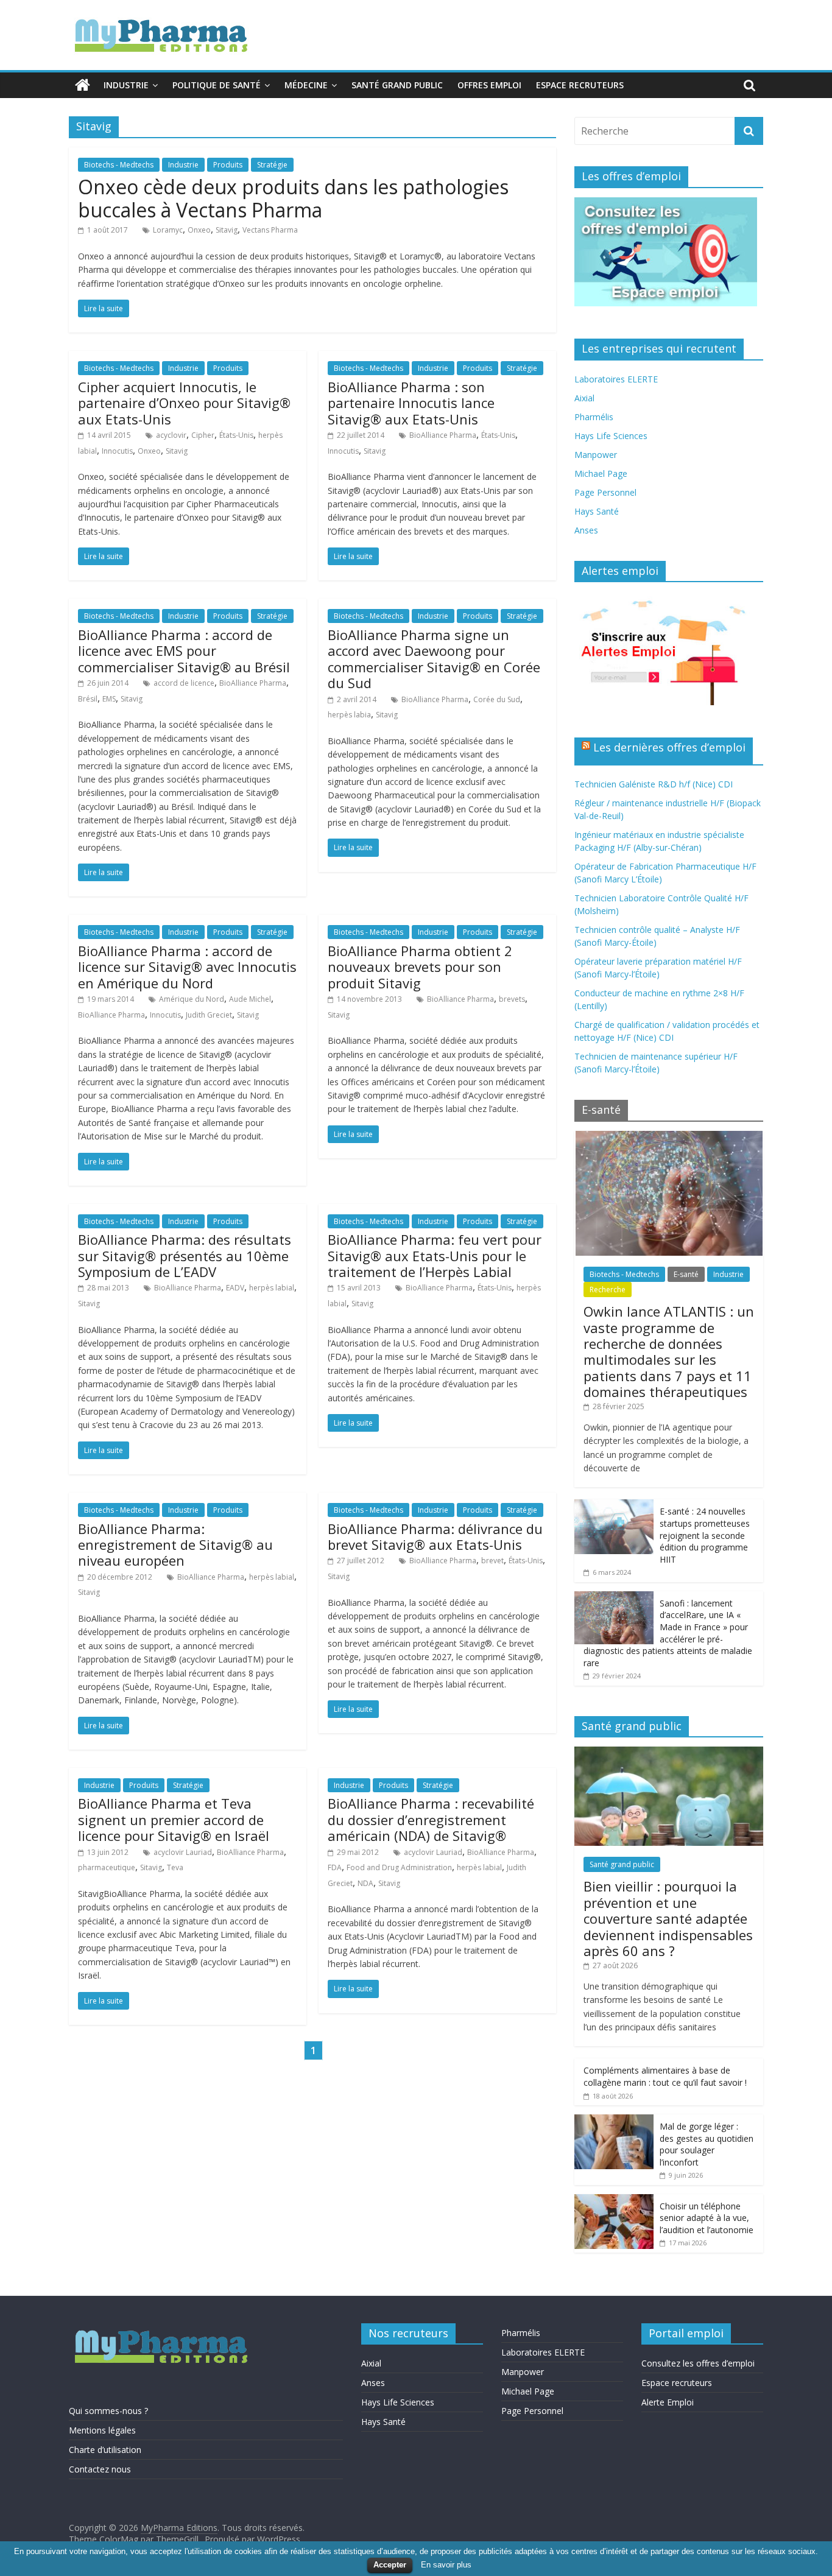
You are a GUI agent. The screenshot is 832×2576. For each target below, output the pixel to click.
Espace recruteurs (580, 85)
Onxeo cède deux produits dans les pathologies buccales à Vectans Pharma (293, 198)
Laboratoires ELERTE (616, 379)
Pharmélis (594, 417)
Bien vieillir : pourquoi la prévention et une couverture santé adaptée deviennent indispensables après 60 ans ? (668, 1918)
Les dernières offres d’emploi (669, 747)
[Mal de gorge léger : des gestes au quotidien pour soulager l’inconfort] (614, 2121)
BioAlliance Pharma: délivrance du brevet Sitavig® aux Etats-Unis (435, 1536)
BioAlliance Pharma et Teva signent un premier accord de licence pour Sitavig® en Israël (174, 1819)
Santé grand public (397, 85)
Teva (175, 1867)
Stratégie (272, 165)
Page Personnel (605, 492)
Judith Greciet (209, 1015)
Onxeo (199, 230)
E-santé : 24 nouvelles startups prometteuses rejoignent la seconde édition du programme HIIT (705, 1535)
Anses (586, 530)
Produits (228, 165)
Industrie (126, 85)
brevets (512, 999)
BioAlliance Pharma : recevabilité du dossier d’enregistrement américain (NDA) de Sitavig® (431, 1819)
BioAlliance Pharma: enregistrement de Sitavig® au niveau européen (175, 1545)
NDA (365, 1883)
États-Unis (236, 435)
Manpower (596, 455)
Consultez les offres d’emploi (698, 2363)
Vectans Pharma (270, 230)
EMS (109, 699)
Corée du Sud (497, 699)
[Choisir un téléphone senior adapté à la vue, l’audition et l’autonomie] (614, 2201)
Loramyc (168, 230)
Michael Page (601, 473)
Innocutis (117, 451)
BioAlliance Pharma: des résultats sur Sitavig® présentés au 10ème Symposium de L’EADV (185, 1255)
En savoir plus (446, 2565)
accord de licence (184, 683)
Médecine (306, 85)
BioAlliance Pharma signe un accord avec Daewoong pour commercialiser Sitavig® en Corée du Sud (434, 659)
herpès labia (349, 715)
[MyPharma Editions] (83, 85)
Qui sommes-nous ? (108, 2411)
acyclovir (171, 435)
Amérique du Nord (192, 999)
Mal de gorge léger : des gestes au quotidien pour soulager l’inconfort (707, 2144)
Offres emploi (489, 85)
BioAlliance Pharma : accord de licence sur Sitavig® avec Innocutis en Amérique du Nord (187, 967)
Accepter (390, 2565)
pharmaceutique (107, 1867)
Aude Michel (250, 999)
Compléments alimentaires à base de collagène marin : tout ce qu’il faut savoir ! (665, 2076)
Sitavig (227, 230)
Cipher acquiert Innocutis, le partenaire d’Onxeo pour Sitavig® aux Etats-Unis (184, 403)
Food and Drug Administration (399, 1867)
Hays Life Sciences (611, 436)
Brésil (88, 699)
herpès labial (272, 1288)
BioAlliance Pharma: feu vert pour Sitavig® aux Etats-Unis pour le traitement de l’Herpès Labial (435, 1255)
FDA (335, 1867)
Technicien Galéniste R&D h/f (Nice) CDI (654, 784)
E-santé (686, 1274)
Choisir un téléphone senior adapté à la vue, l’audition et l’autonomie (707, 2218)
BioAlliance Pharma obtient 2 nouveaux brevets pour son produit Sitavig (420, 967)
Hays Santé (597, 511)
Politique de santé (217, 85)
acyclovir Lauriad (183, 1852)
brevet (492, 1561)
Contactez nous (100, 2469)
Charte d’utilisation (105, 2450)
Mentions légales (102, 2430)
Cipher (203, 435)
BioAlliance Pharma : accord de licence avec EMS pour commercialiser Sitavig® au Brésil (184, 651)
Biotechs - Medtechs (119, 165)
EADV (235, 1288)
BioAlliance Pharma (443, 435)
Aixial (584, 398)
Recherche (608, 1290)
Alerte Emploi (668, 2402)
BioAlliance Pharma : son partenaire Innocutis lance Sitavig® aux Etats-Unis (411, 403)
